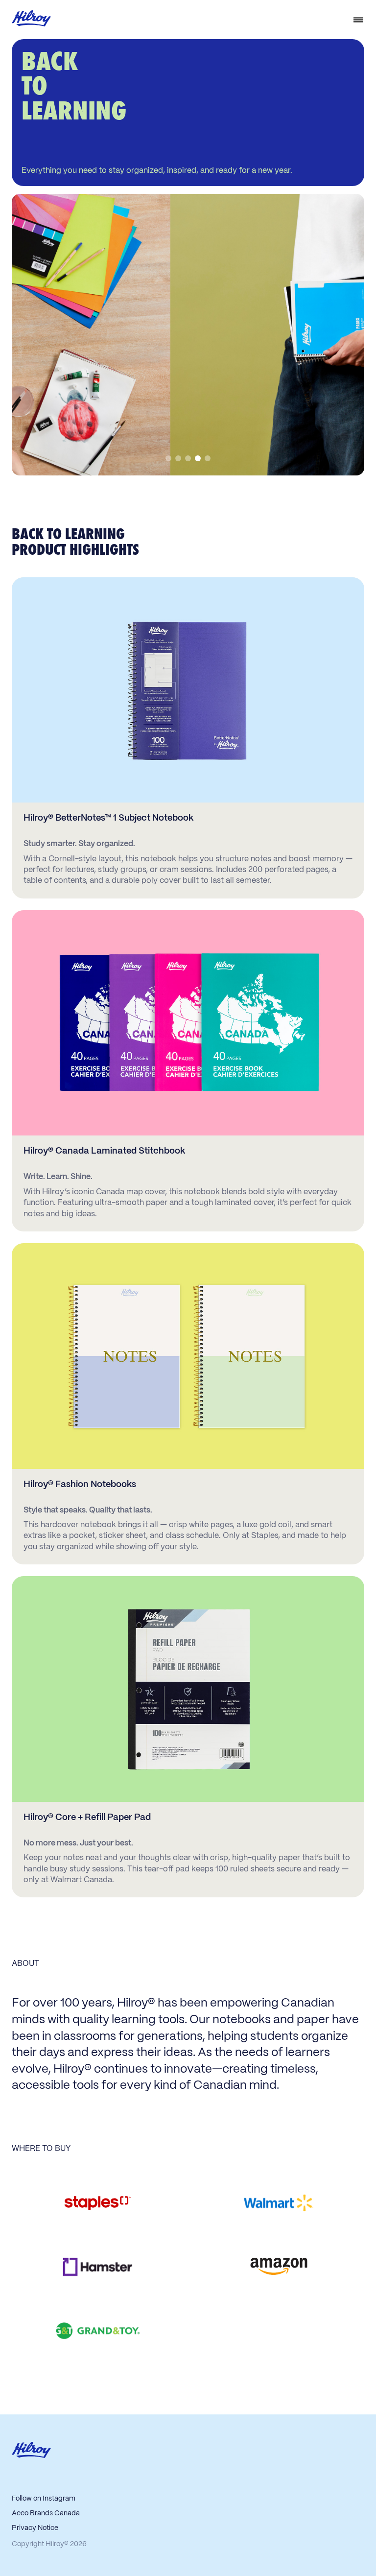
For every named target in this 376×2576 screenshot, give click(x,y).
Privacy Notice (35, 2528)
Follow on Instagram (44, 2499)
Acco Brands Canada (46, 2513)
